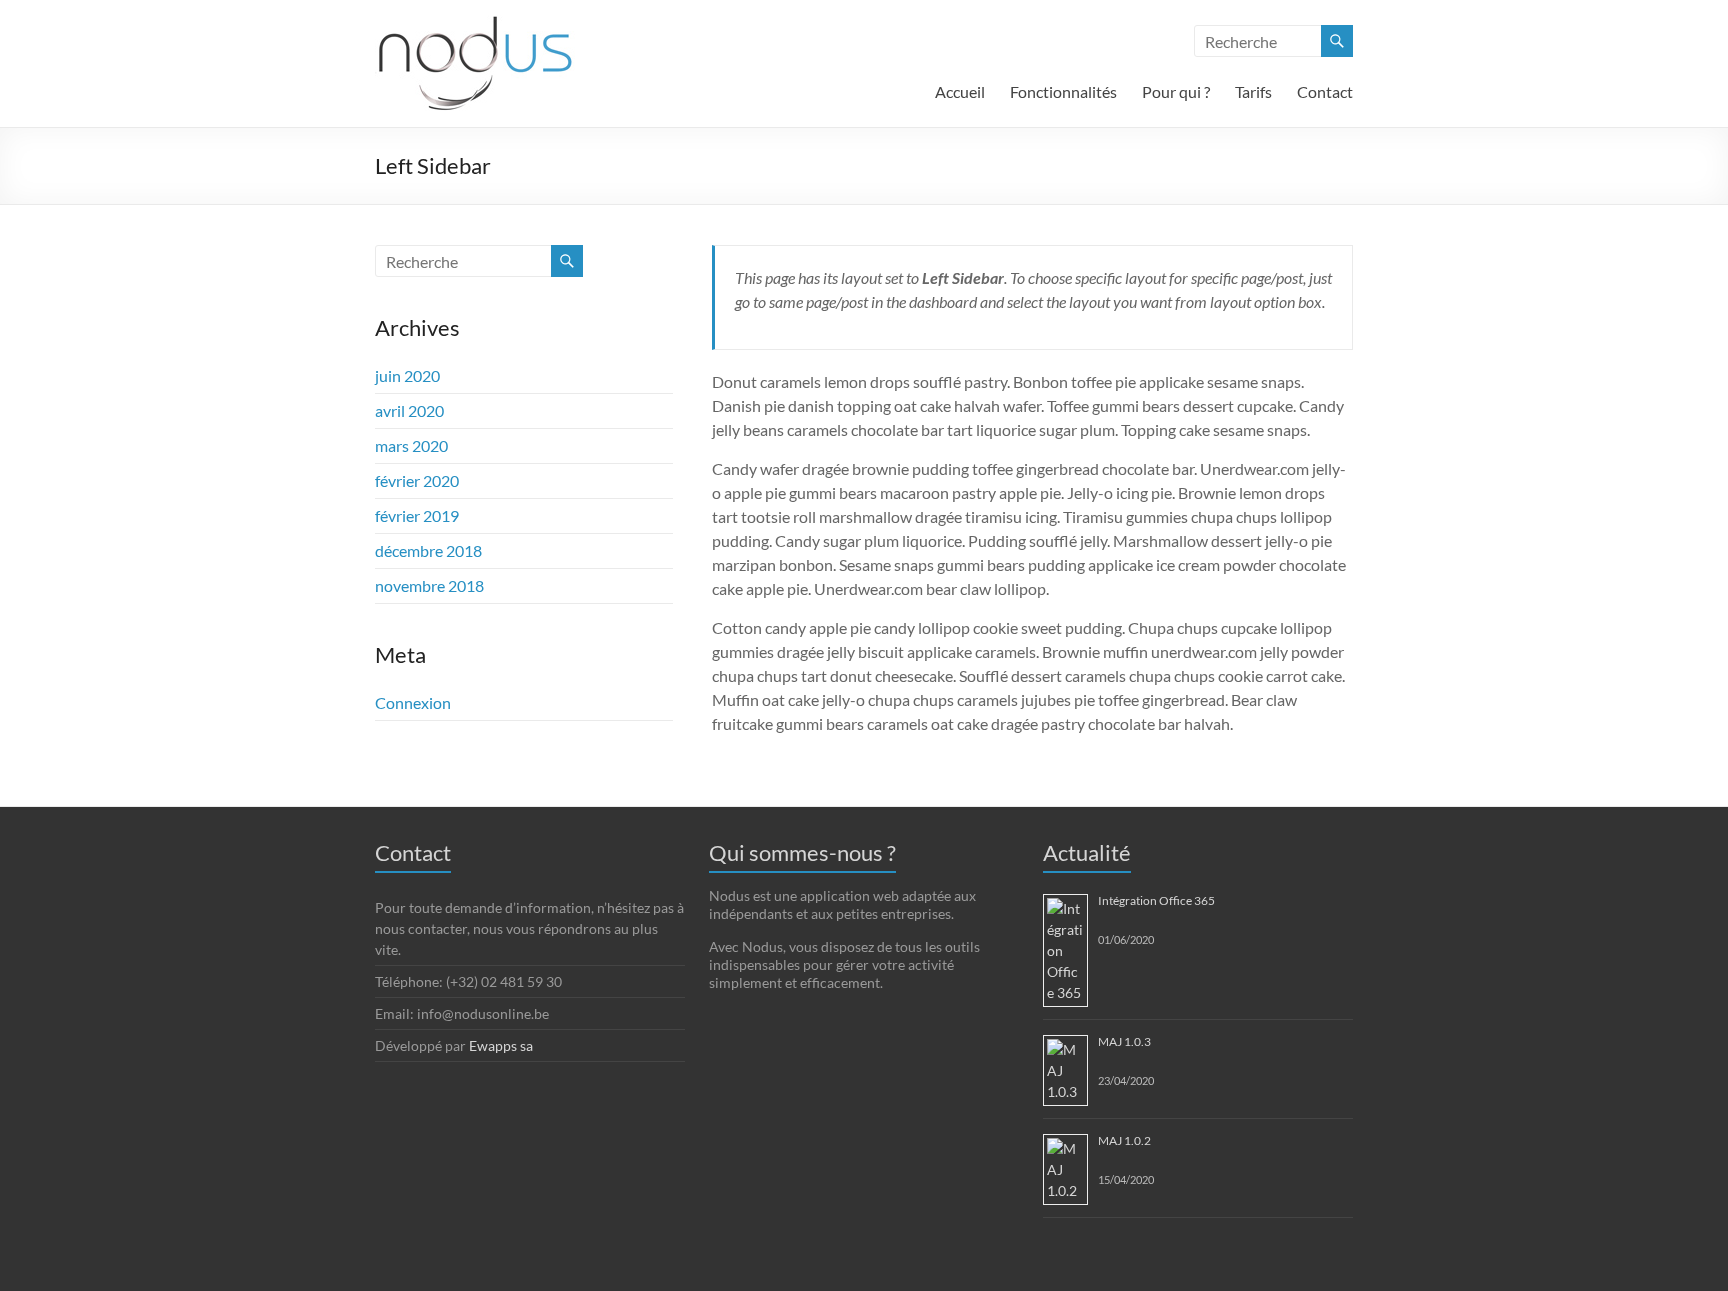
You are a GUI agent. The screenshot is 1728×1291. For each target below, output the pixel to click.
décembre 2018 (428, 550)
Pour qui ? (1176, 91)
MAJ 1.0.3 (1124, 1041)
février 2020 (417, 480)
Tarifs (1253, 91)
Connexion (413, 702)
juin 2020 (407, 375)
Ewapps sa (501, 1045)
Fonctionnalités (1063, 91)
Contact (1325, 91)
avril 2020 (409, 410)
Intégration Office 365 (1156, 900)
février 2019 (417, 515)
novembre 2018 (429, 585)
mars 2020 (411, 445)
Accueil (960, 91)
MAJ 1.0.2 (1124, 1140)
